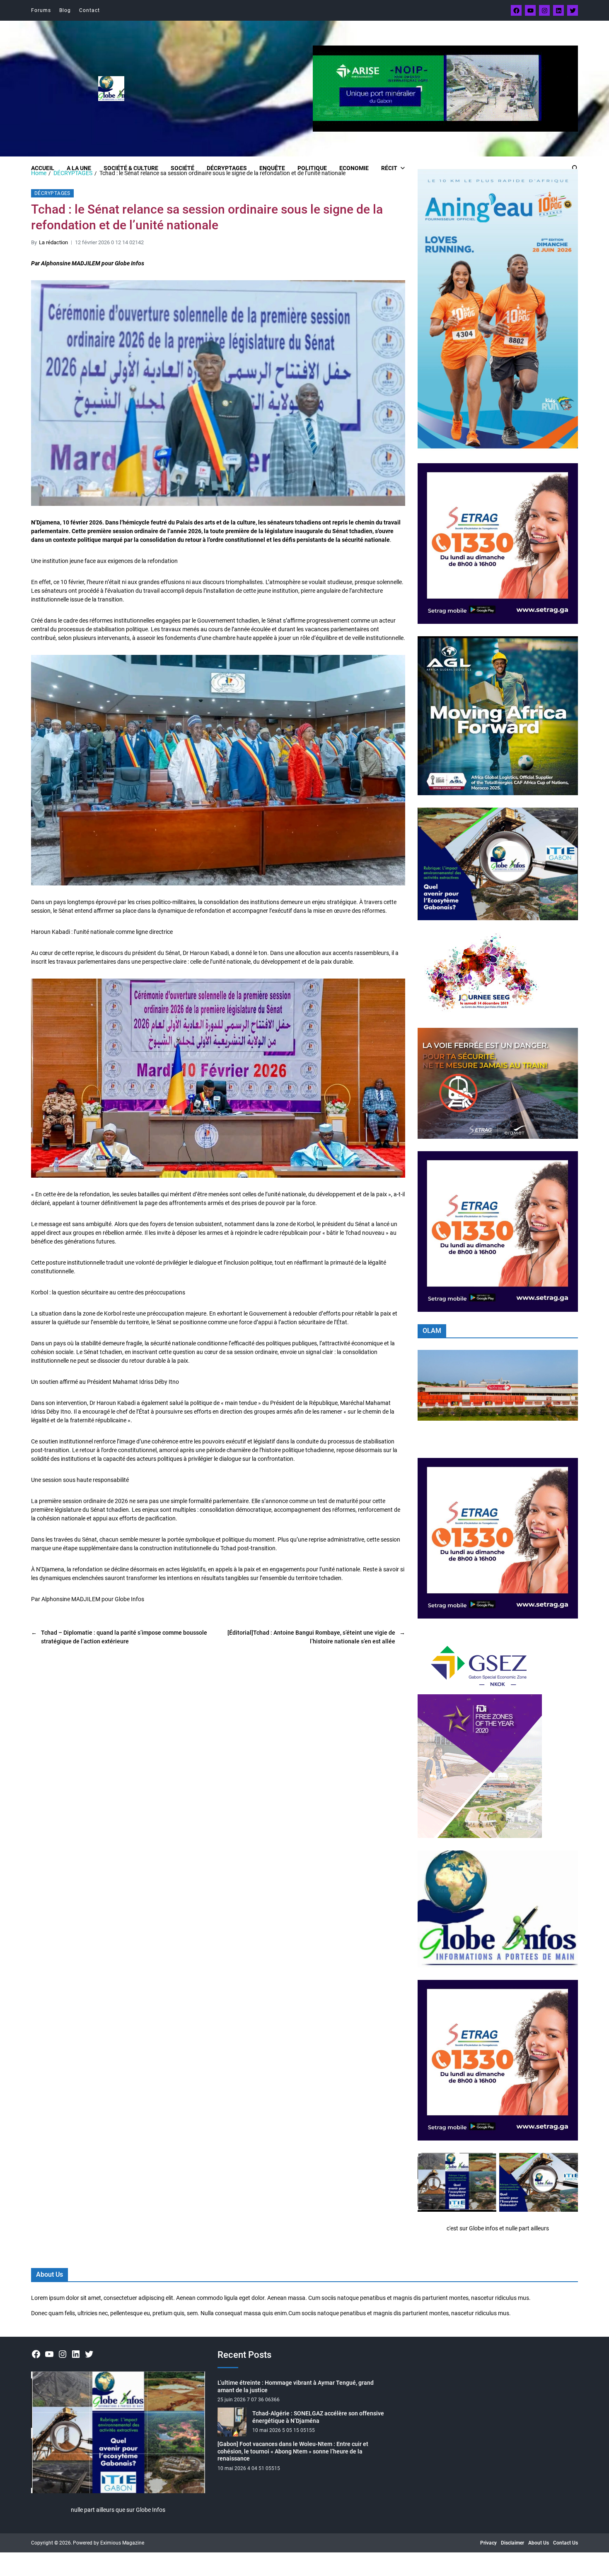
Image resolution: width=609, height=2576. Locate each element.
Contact (89, 10)
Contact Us (565, 2543)
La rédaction (53, 242)
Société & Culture (131, 168)
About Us (539, 2543)
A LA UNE (79, 168)
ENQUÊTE (272, 168)
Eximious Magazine (122, 2543)
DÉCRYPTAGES (227, 168)
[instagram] (544, 10)
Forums (41, 10)
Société (182, 168)
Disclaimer (512, 2543)
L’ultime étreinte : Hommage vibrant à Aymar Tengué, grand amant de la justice (296, 2386)
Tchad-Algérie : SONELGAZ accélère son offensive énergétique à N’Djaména (318, 2417)
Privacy (488, 2543)
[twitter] (573, 10)
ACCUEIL (43, 168)
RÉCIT (389, 168)
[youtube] (530, 10)
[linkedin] (558, 10)
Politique (312, 168)
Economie (354, 168)
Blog (65, 10)
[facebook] (516, 10)
